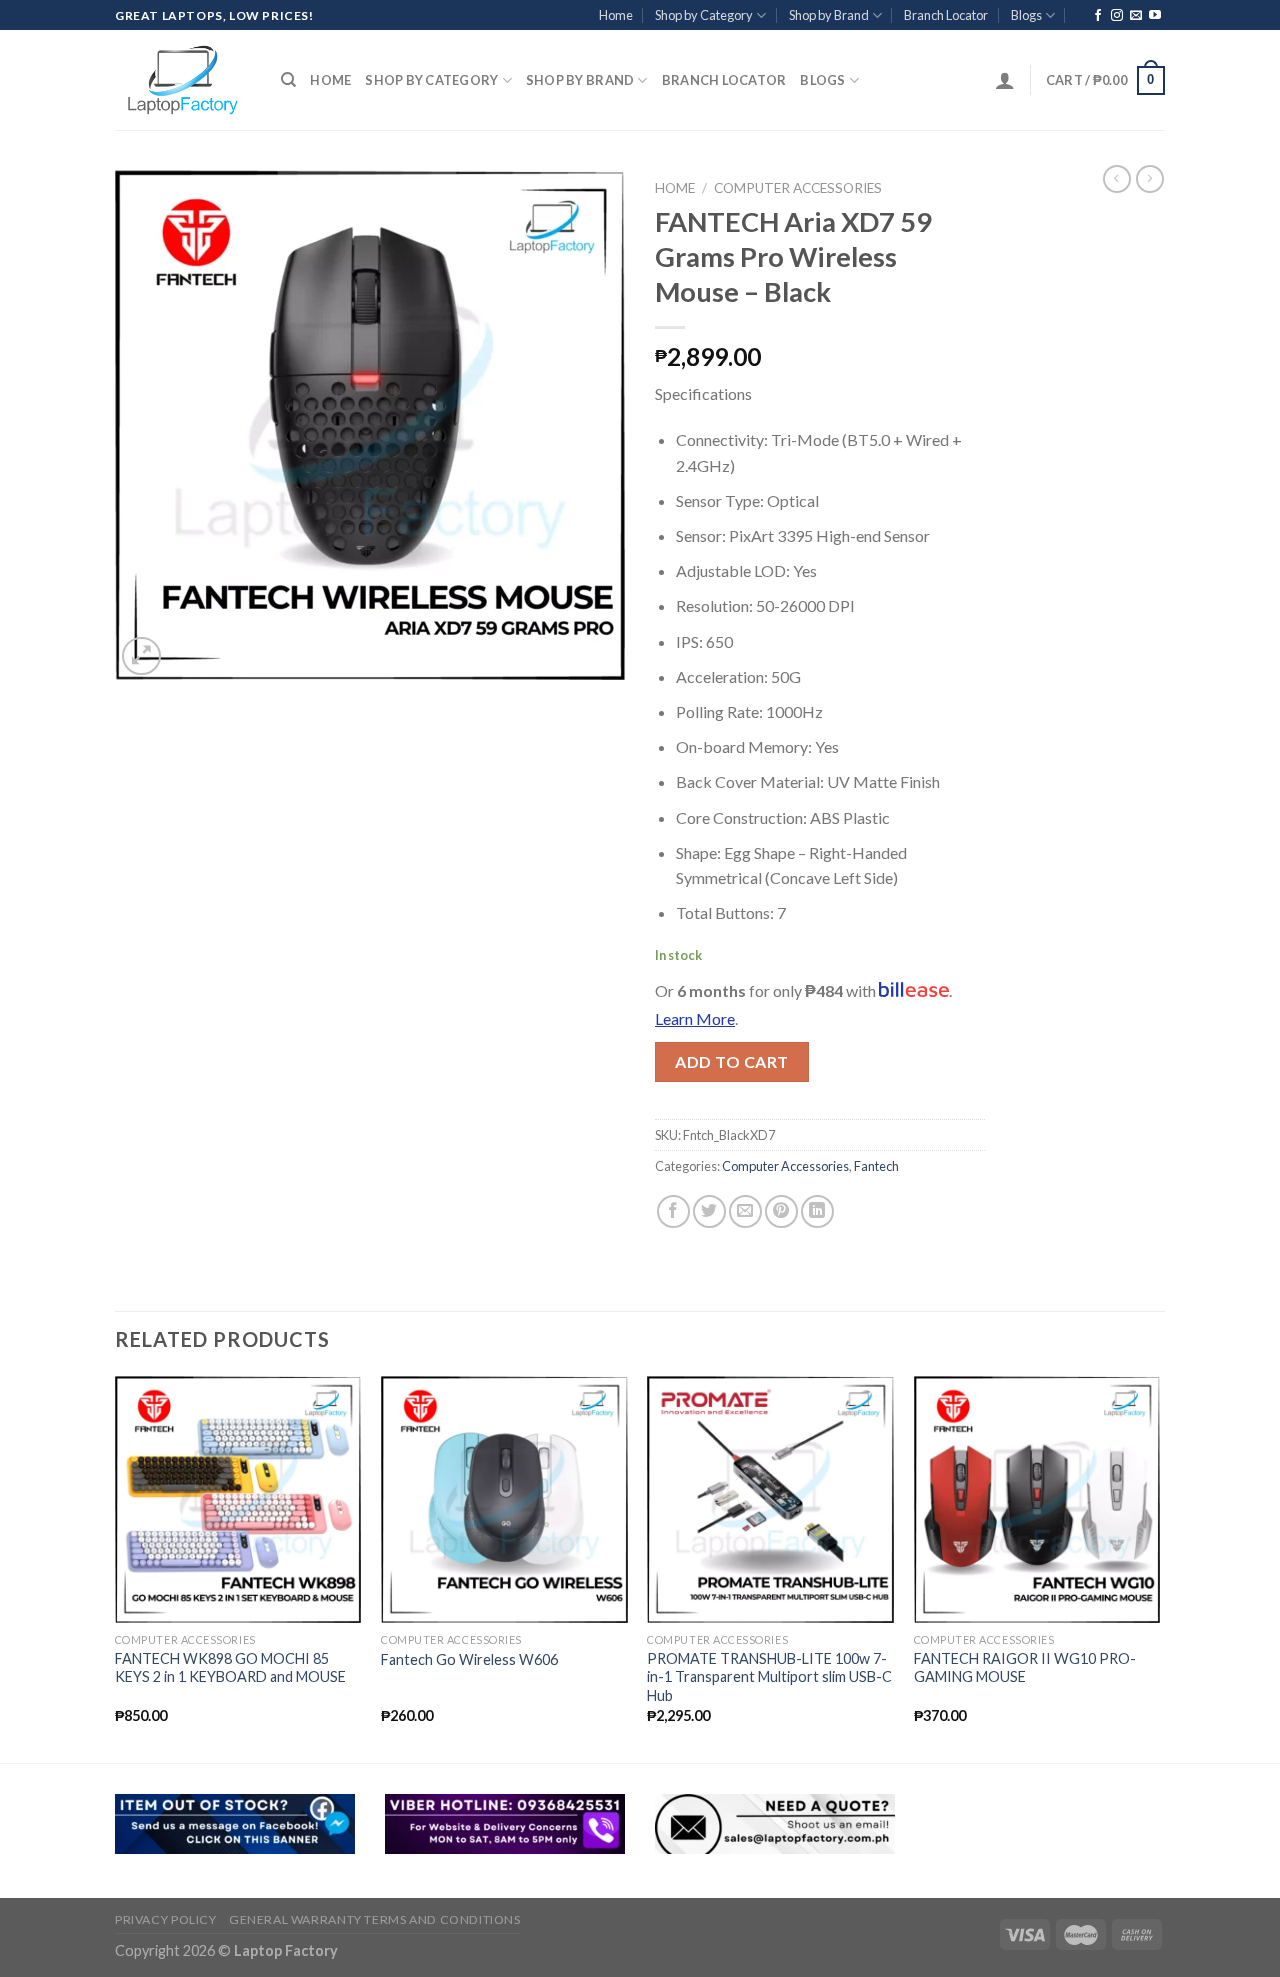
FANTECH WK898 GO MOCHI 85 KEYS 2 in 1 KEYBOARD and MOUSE (230, 1668)
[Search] (288, 80)
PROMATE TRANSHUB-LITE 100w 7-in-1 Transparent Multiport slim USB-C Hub (769, 1677)
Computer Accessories (798, 188)
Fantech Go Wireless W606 (469, 1659)
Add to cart (731, 1061)
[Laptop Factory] (183, 80)
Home (616, 15)
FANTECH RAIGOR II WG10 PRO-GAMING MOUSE (1025, 1668)
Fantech (876, 1166)
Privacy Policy (166, 1919)
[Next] (1159, 1567)
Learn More (695, 1018)
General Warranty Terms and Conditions (375, 1919)
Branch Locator (946, 15)
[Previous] (116, 1567)
